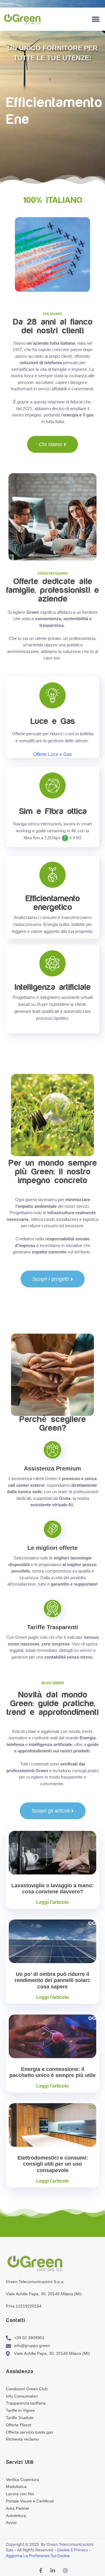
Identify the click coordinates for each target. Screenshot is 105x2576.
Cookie (63, 2550)
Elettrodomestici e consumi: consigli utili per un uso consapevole (53, 2164)
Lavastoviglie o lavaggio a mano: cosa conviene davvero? (52, 1889)
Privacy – (83, 2550)
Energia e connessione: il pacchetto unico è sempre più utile (52, 2072)
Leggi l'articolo (52, 1902)
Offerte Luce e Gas (52, 754)
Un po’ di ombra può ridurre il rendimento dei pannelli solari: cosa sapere (53, 1980)
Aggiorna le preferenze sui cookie (38, 2556)
